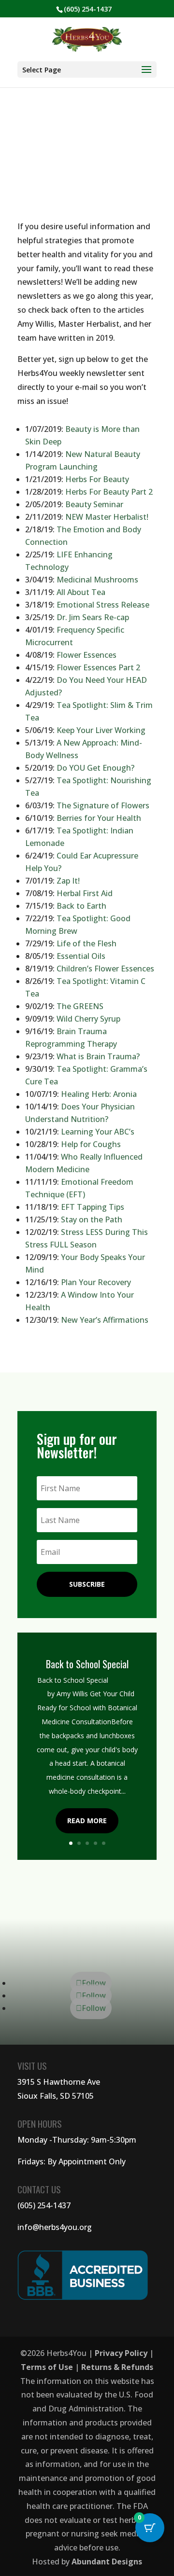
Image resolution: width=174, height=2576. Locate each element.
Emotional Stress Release (103, 605)
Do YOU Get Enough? (95, 768)
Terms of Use (47, 2367)
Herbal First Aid (85, 893)
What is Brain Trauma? (98, 1056)
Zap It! (68, 881)
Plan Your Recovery (96, 1282)
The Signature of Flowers (103, 805)
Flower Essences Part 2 (98, 667)
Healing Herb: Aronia (99, 1094)
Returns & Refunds (117, 2367)
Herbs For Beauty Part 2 (109, 492)
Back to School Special (87, 1664)
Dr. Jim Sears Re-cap (93, 617)
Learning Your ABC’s (98, 1132)
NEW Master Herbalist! (107, 517)
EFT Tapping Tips (93, 1207)
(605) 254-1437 (44, 2205)
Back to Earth (81, 906)
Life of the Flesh (87, 943)
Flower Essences (87, 655)
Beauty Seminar (94, 504)
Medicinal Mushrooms (97, 580)
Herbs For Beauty (97, 479)
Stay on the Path (92, 1219)
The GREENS (80, 1006)
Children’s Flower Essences (105, 969)
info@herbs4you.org (55, 2227)
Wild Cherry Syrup (88, 1019)
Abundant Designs (107, 2562)
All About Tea (81, 592)
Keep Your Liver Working (101, 730)
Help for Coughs (91, 1144)
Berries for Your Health (99, 818)
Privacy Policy (121, 2353)
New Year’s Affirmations (105, 1320)
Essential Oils (81, 956)
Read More (87, 1821)
